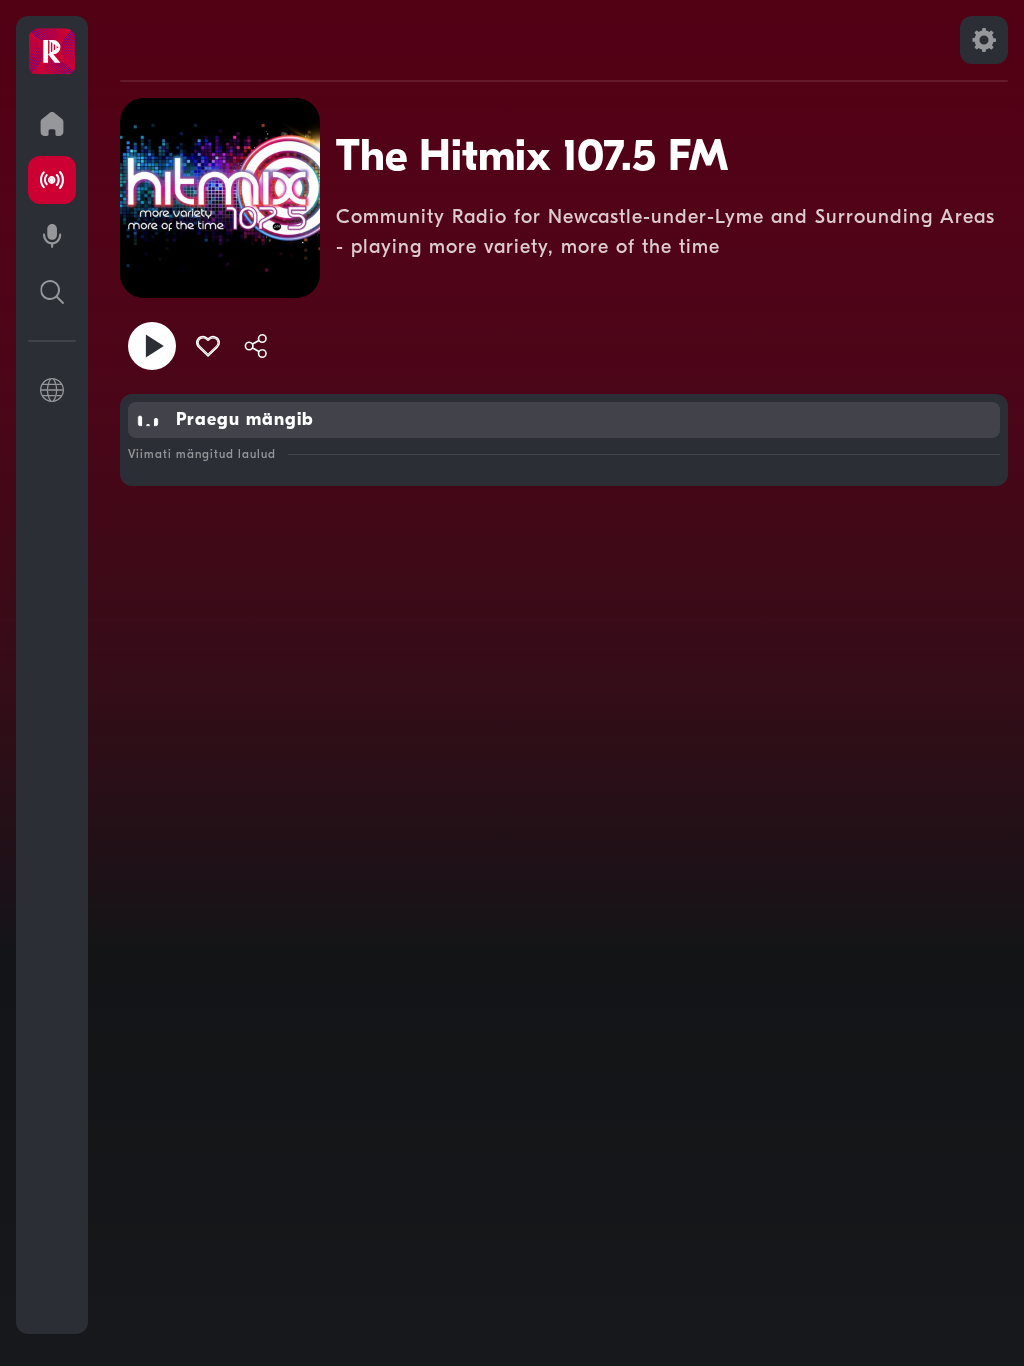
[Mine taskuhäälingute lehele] (52, 236)
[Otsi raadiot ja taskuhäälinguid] (52, 292)
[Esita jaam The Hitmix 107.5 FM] (152, 346)
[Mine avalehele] (52, 124)
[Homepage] (52, 52)
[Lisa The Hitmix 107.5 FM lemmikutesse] (208, 346)
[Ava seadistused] (984, 40)
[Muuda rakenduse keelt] (52, 390)
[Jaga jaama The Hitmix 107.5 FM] (256, 346)
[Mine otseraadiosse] (52, 180)
